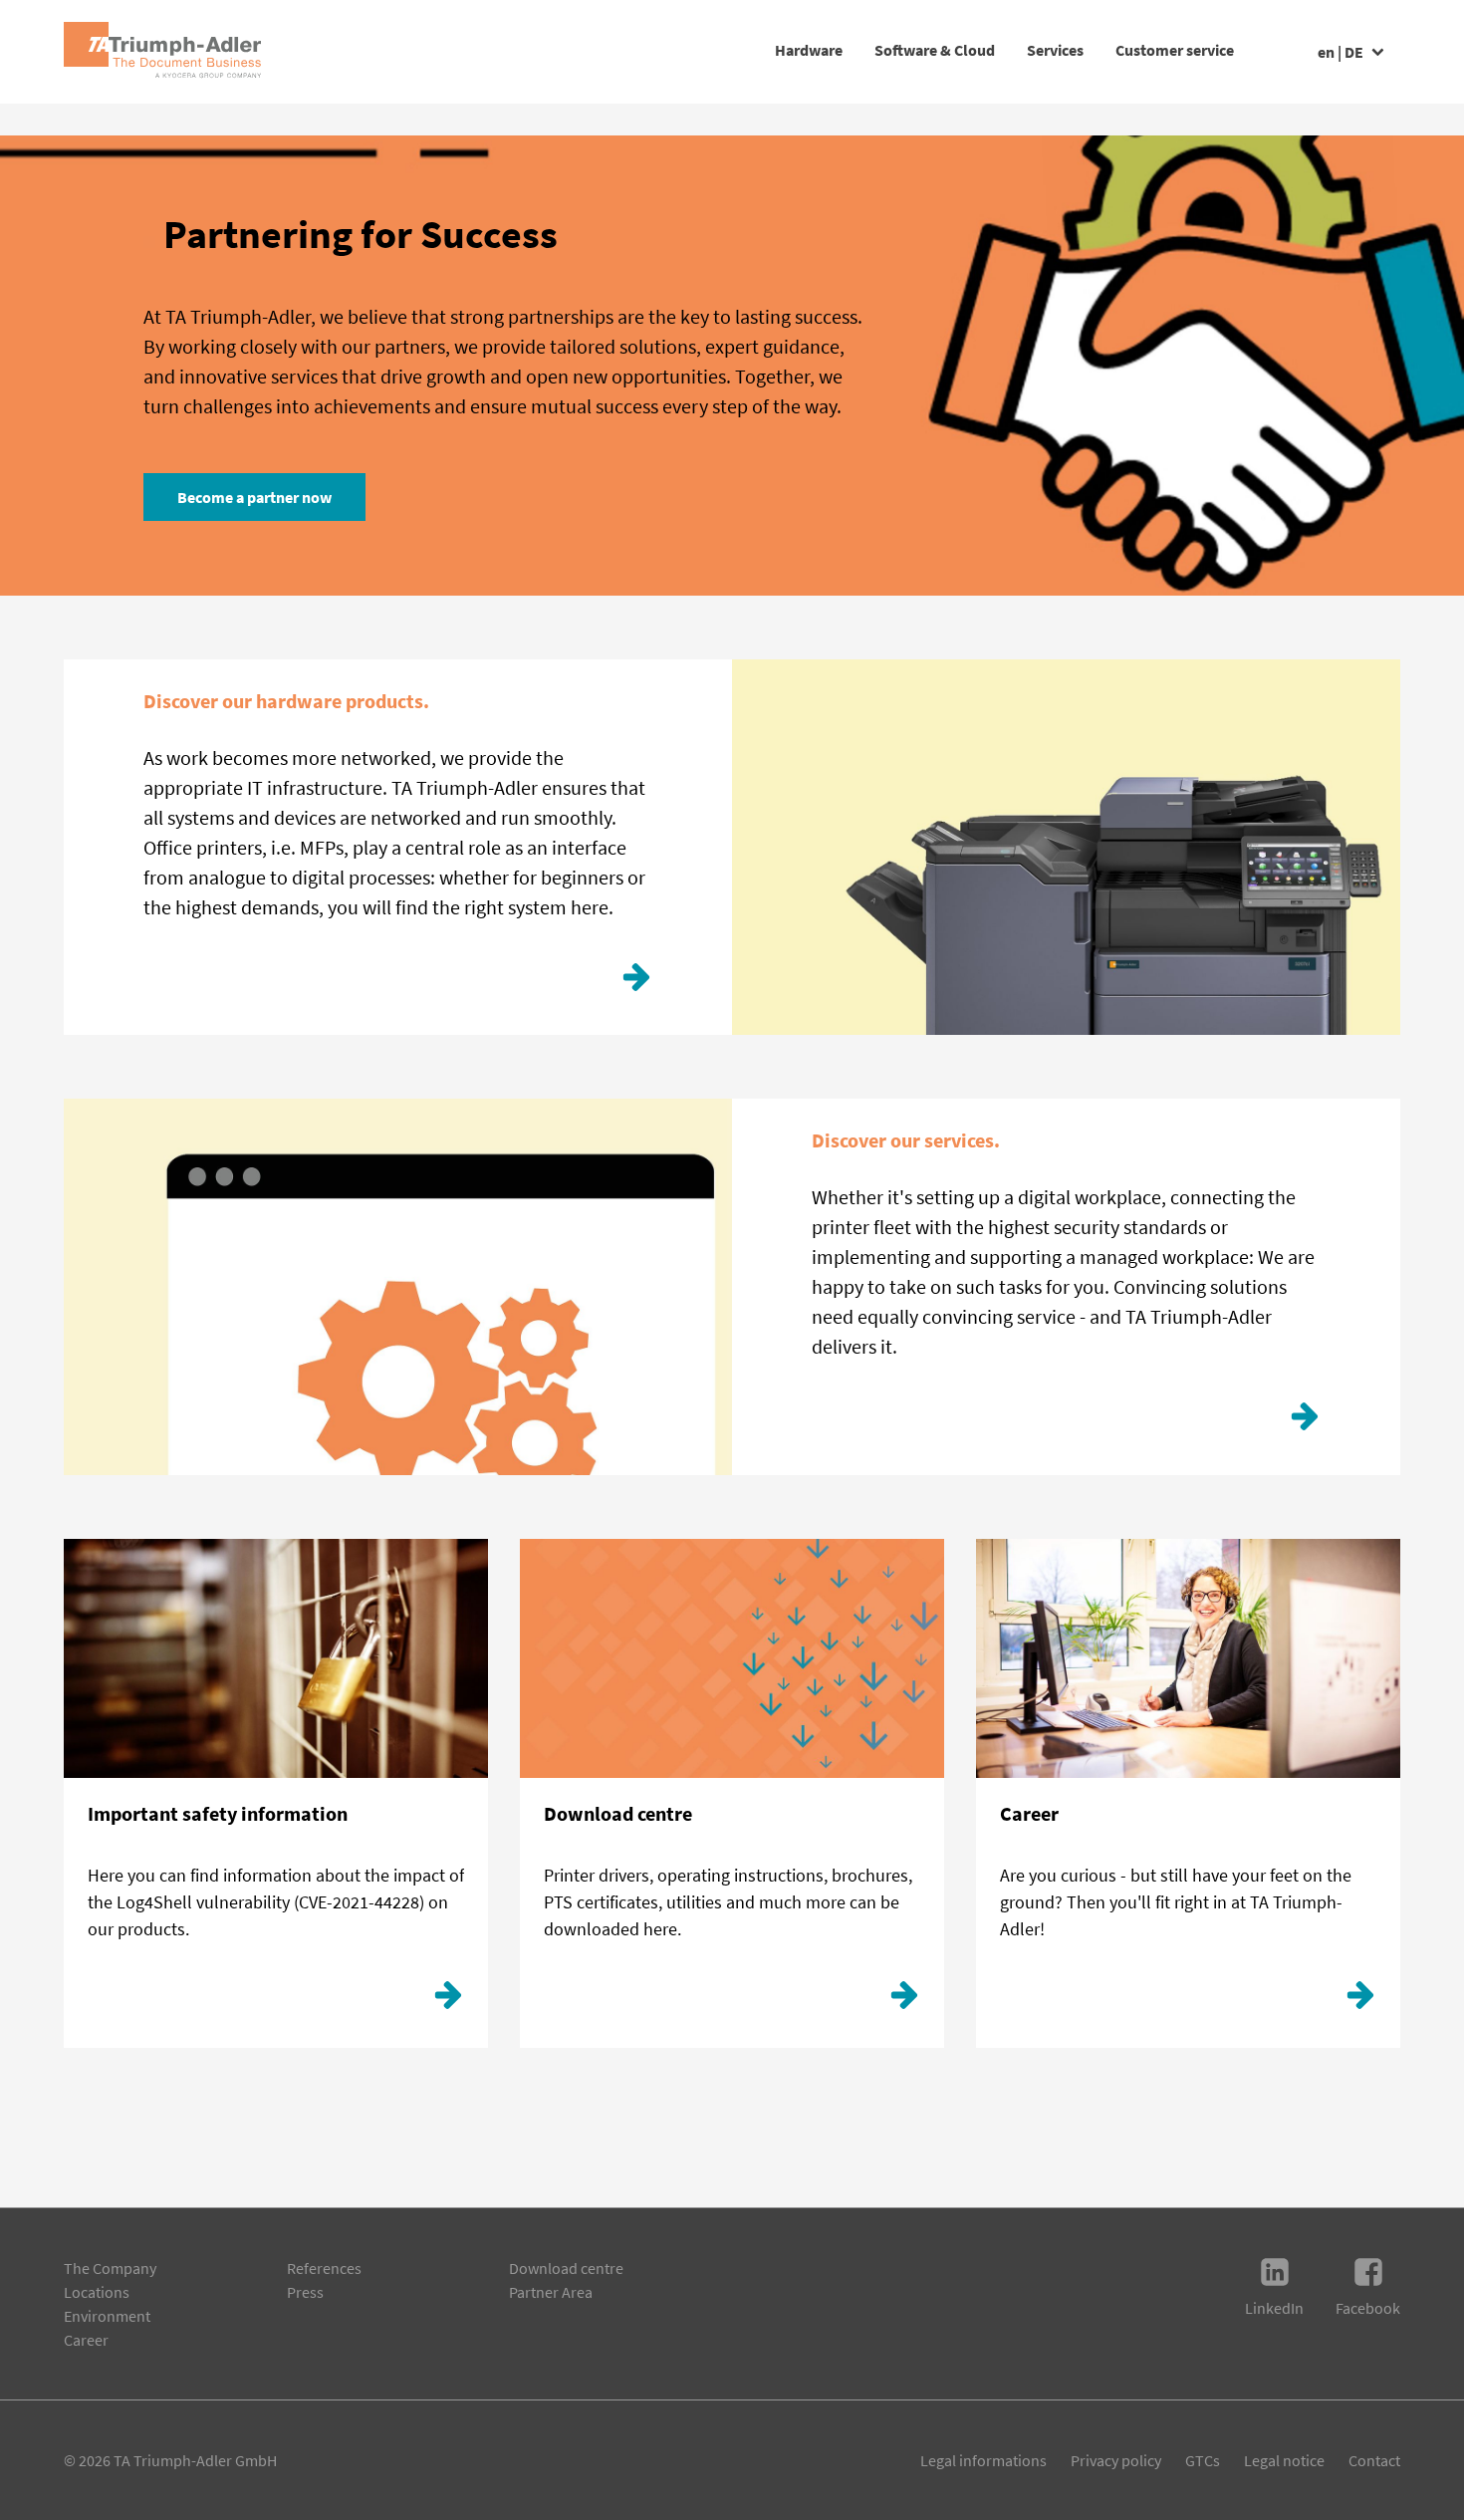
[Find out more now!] (1305, 1421)
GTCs (1203, 2460)
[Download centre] (904, 2000)
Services (1055, 50)
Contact (1374, 2460)
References (324, 2268)
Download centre (566, 2268)
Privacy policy (1116, 2460)
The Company (110, 2268)
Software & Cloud (935, 50)
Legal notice (1284, 2460)
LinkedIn (1274, 2308)
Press (305, 2292)
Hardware (809, 50)
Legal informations (983, 2460)
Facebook (1368, 2308)
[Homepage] (162, 52)
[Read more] (448, 2000)
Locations (97, 2292)
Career (86, 2340)
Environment (107, 2316)
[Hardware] (636, 982)
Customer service (1175, 50)
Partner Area (551, 2292)
